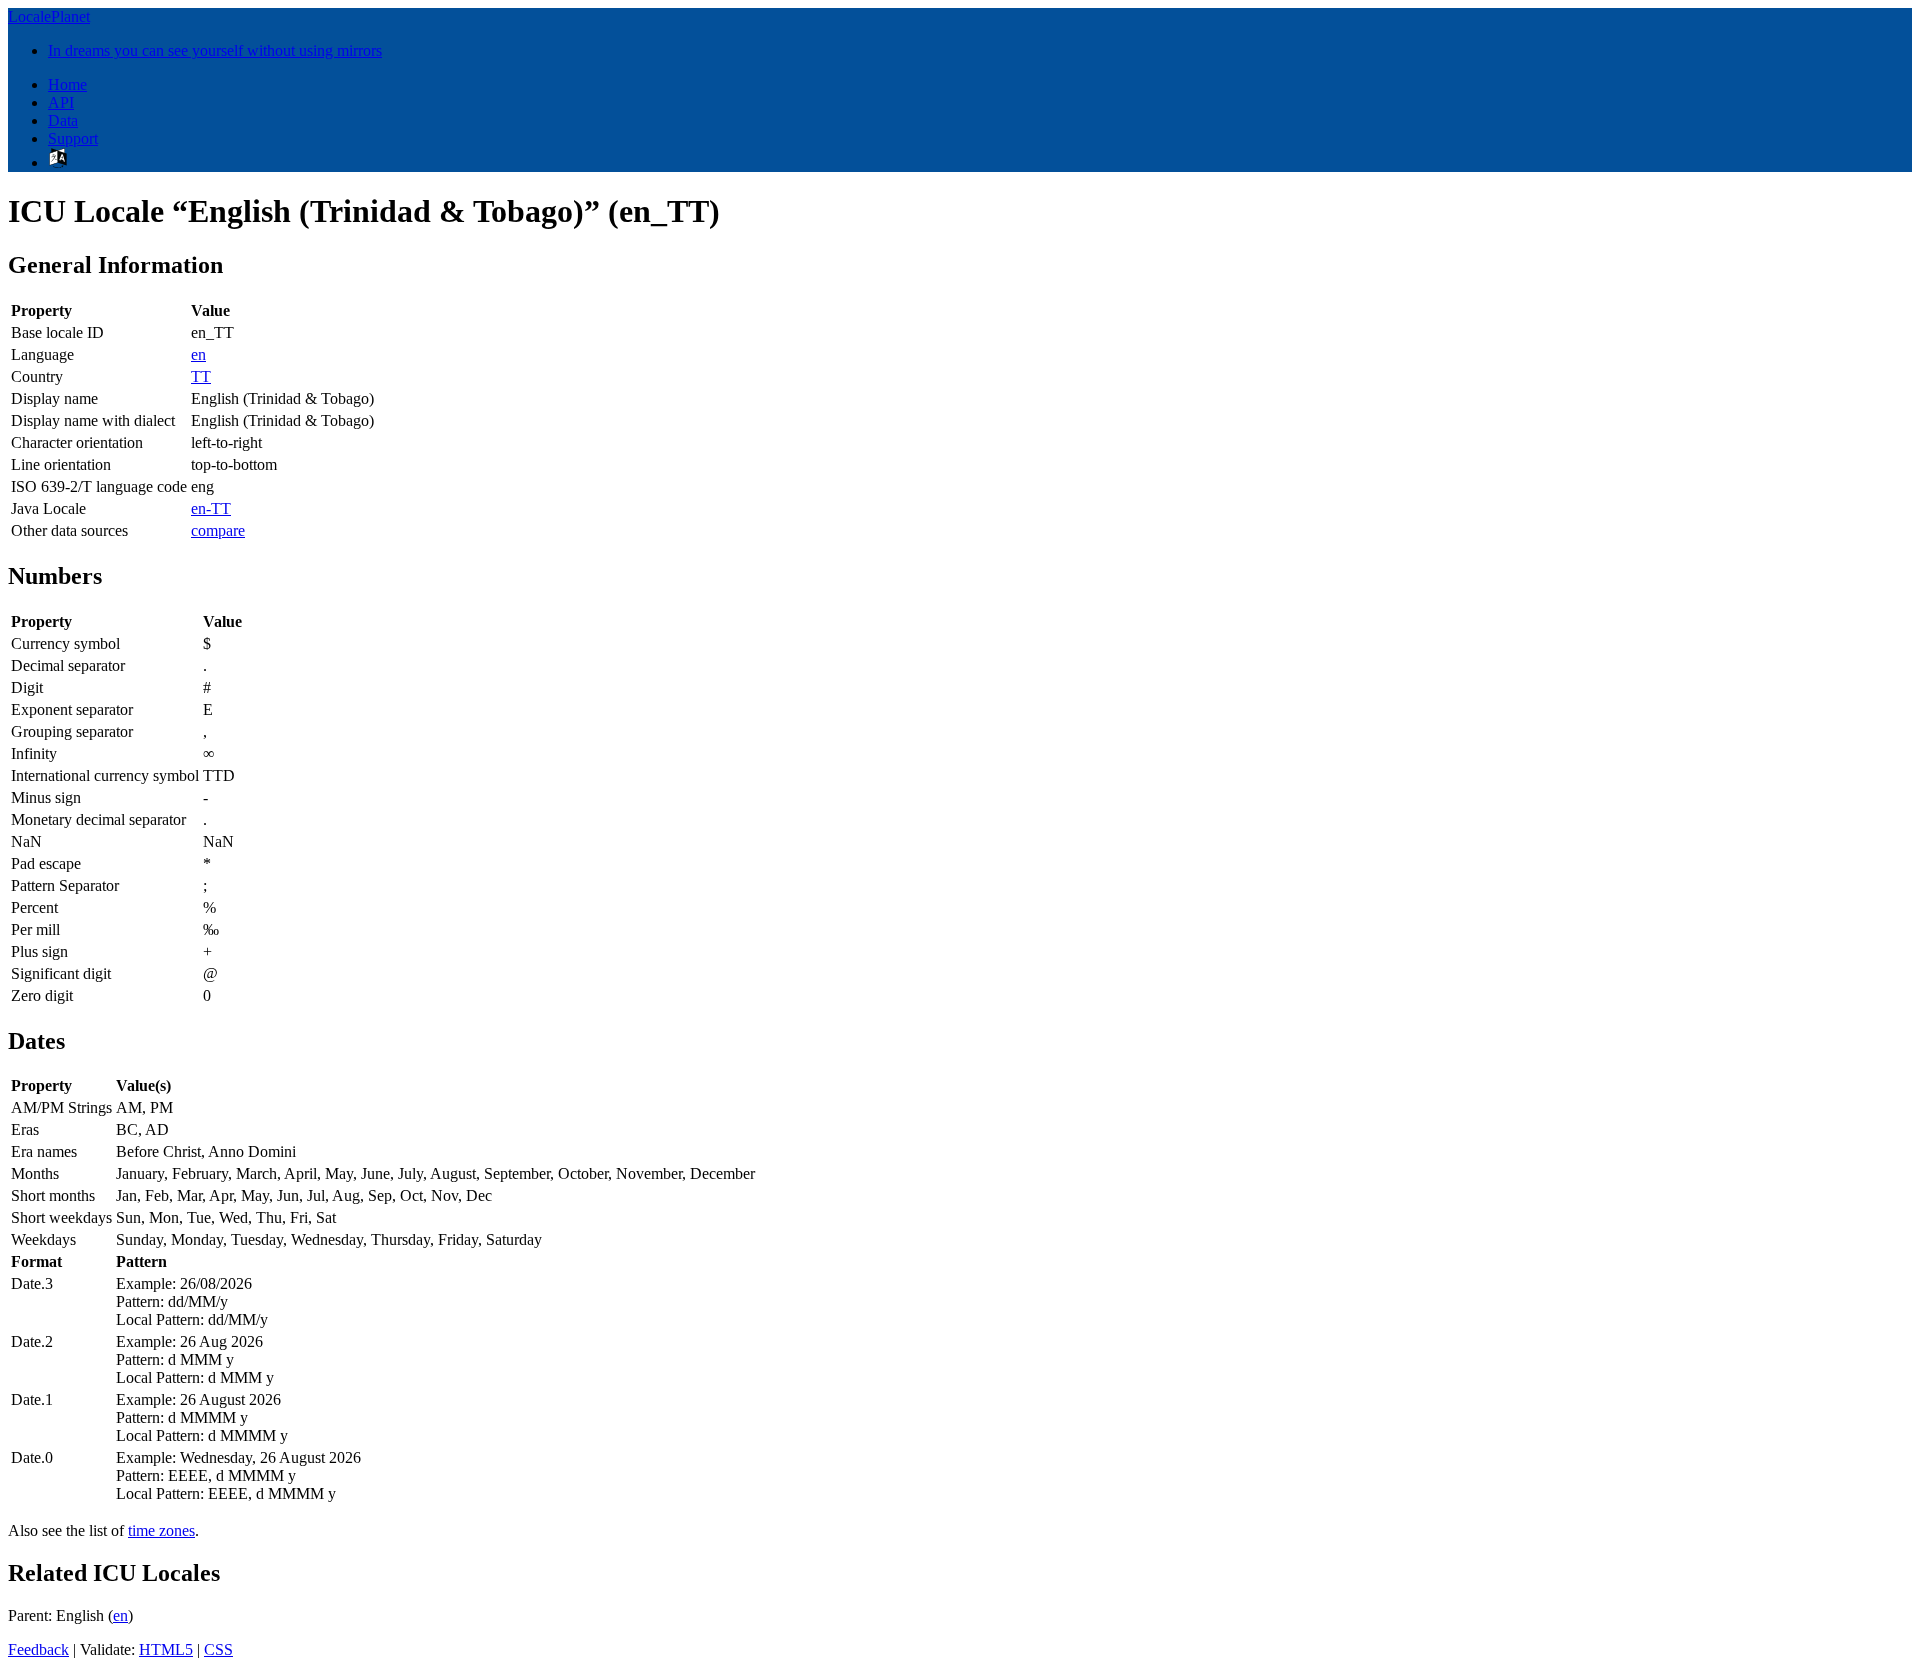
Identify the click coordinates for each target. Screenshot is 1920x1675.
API (61, 102)
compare (218, 530)
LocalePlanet (49, 16)
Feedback (38, 1649)
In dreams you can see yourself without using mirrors (215, 50)
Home (67, 84)
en (198, 354)
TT (201, 376)
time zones (161, 1530)
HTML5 (166, 1649)
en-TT (211, 508)
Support (73, 138)
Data (63, 120)
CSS (218, 1649)
